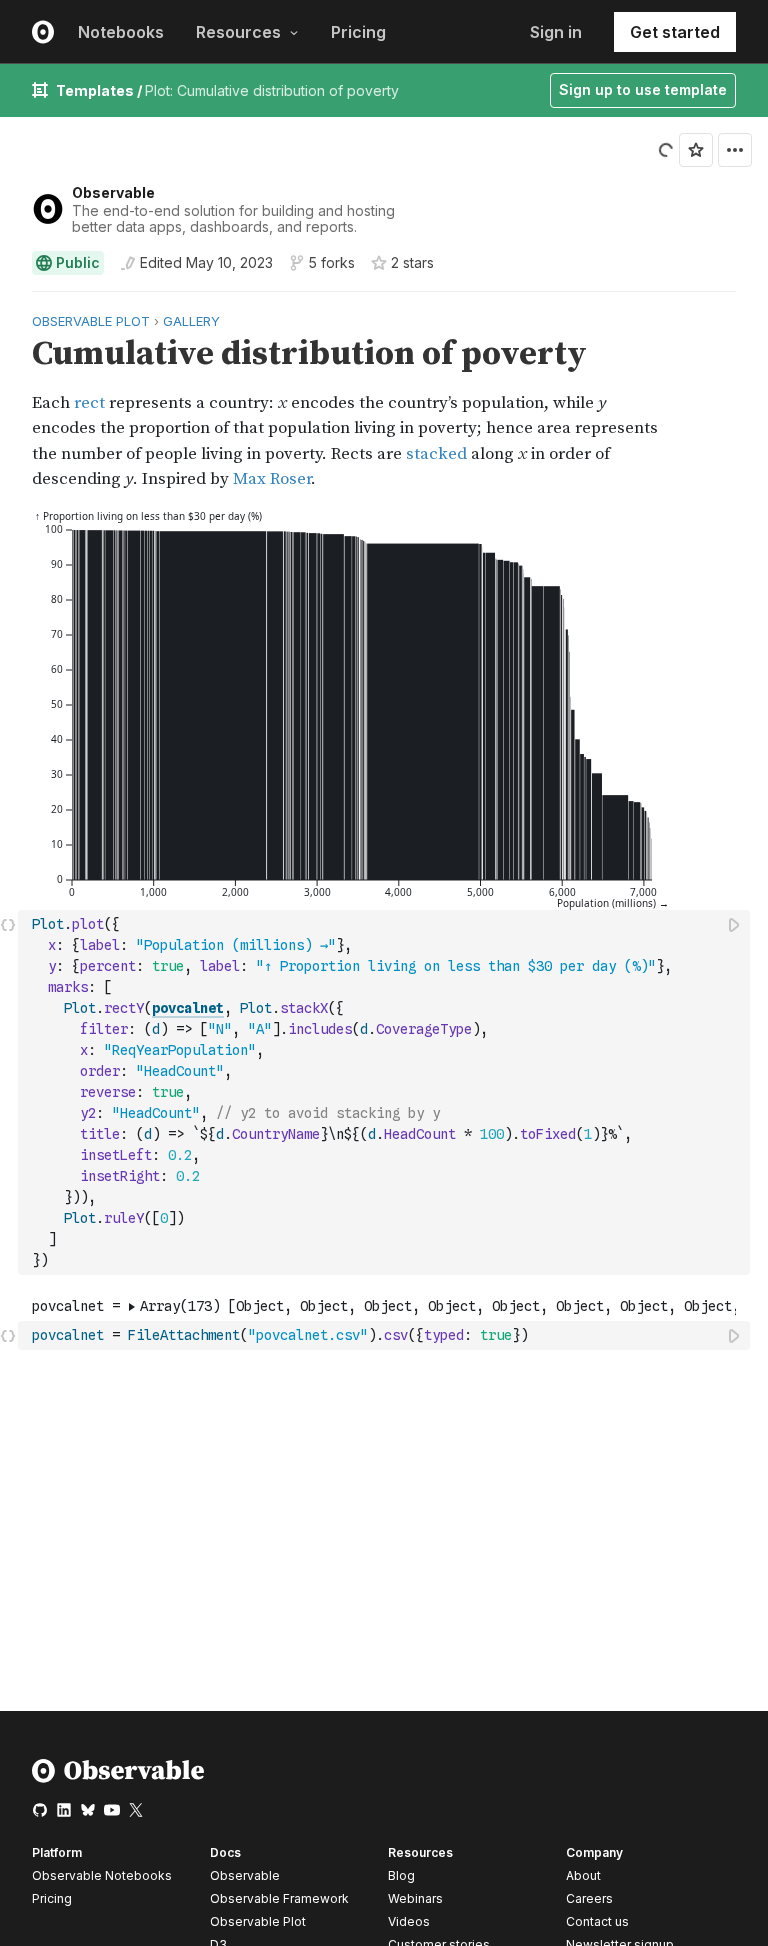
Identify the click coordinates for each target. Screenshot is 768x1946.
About (583, 1875)
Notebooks (121, 32)
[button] (8, 300)
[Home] (118, 1778)
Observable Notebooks (102, 1875)
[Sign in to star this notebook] (696, 150)
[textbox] (386, 1092)
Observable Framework (279, 1898)
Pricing (358, 32)
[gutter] (9, 401)
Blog (401, 1875)
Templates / (100, 90)
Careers (589, 1898)
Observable (113, 192)
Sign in (556, 32)
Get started (675, 32)
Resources (238, 32)
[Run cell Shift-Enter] (735, 924)
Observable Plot (258, 1921)
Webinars (415, 1898)
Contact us (597, 1922)
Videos (409, 1921)
